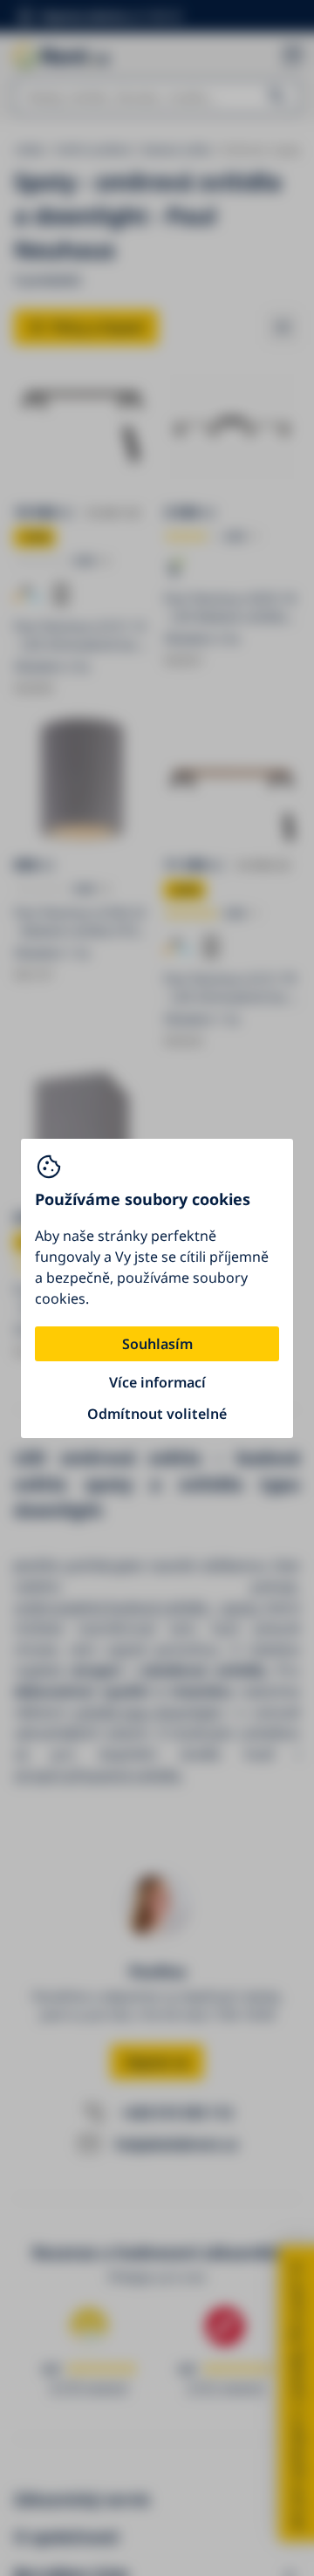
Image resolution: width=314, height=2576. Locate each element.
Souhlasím (157, 1344)
